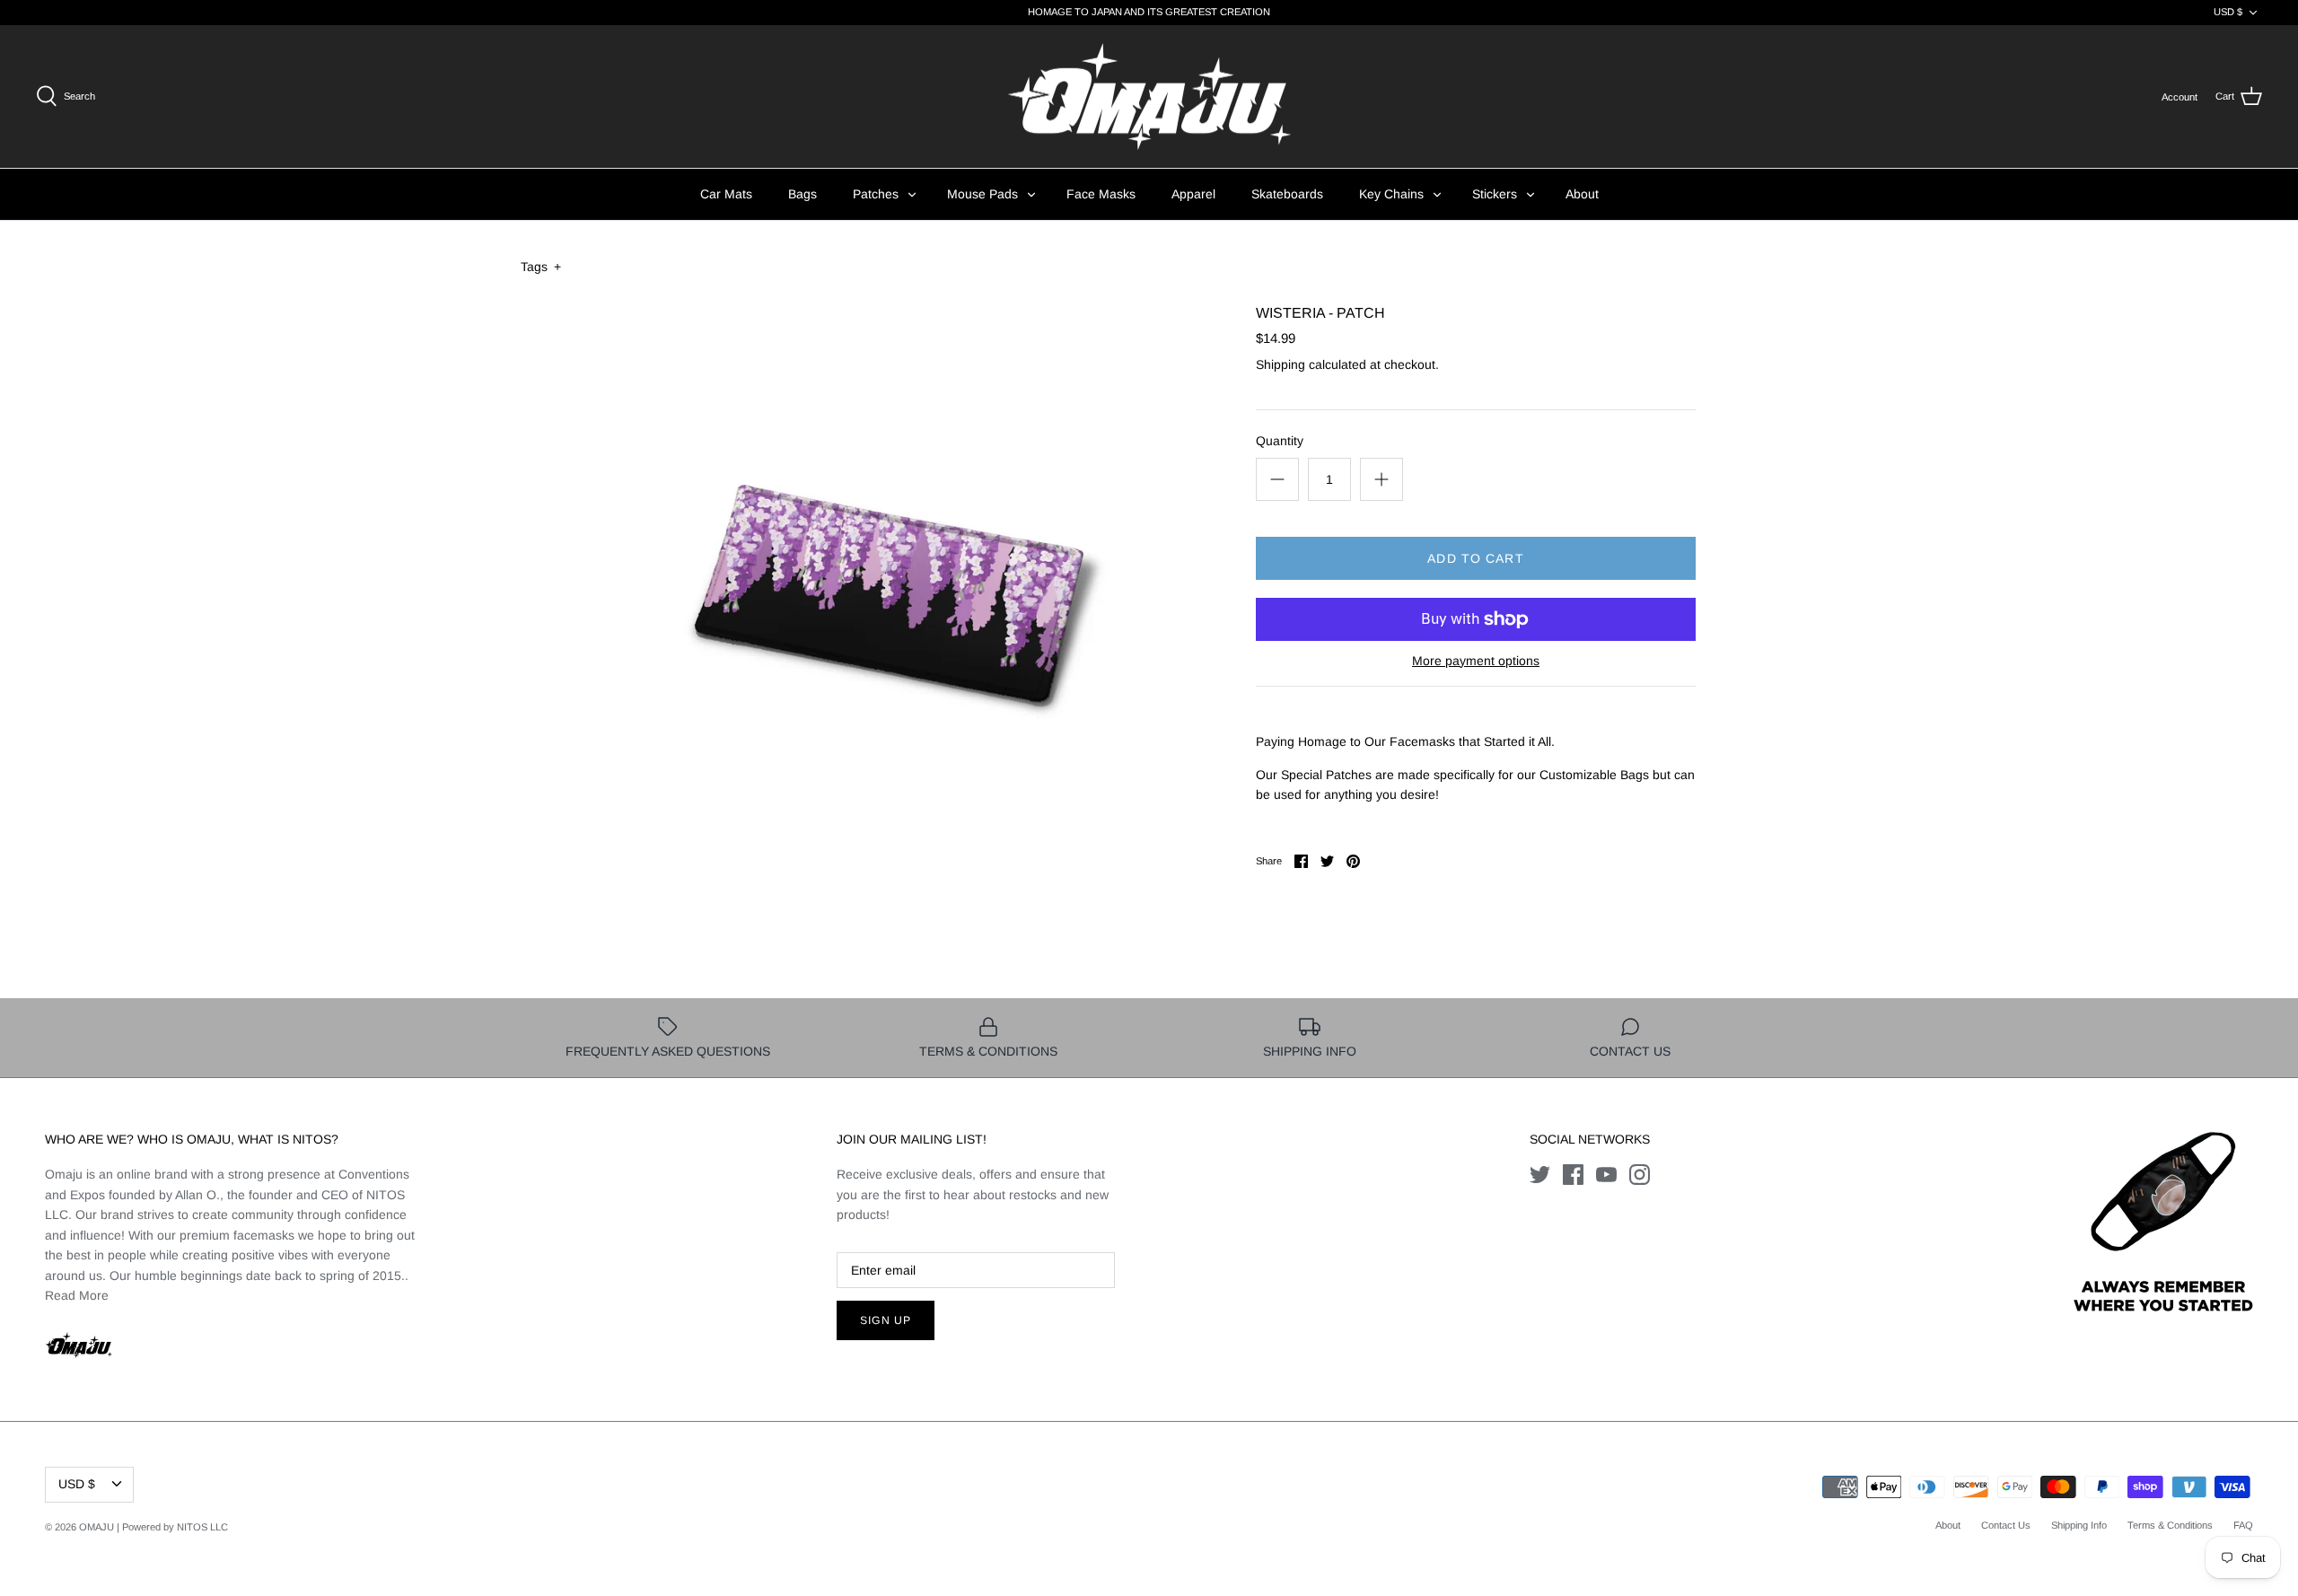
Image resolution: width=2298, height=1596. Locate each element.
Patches (876, 194)
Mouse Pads (982, 194)
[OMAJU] (1149, 97)
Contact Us (2006, 1525)
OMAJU (96, 1527)
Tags (541, 267)
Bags (803, 194)
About (1582, 194)
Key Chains (1391, 194)
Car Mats (726, 194)
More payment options (1476, 661)
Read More (77, 1295)
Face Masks (1101, 194)
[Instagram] (1640, 1175)
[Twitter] (1540, 1175)
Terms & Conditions (2170, 1525)
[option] (885, 587)
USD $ (2228, 12)
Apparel (1193, 194)
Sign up (886, 1320)
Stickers (1495, 194)
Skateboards (1287, 194)
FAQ (2243, 1525)
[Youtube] (1606, 1175)
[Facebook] (1573, 1175)
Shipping (1281, 364)
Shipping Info (2079, 1525)
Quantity (1280, 441)
